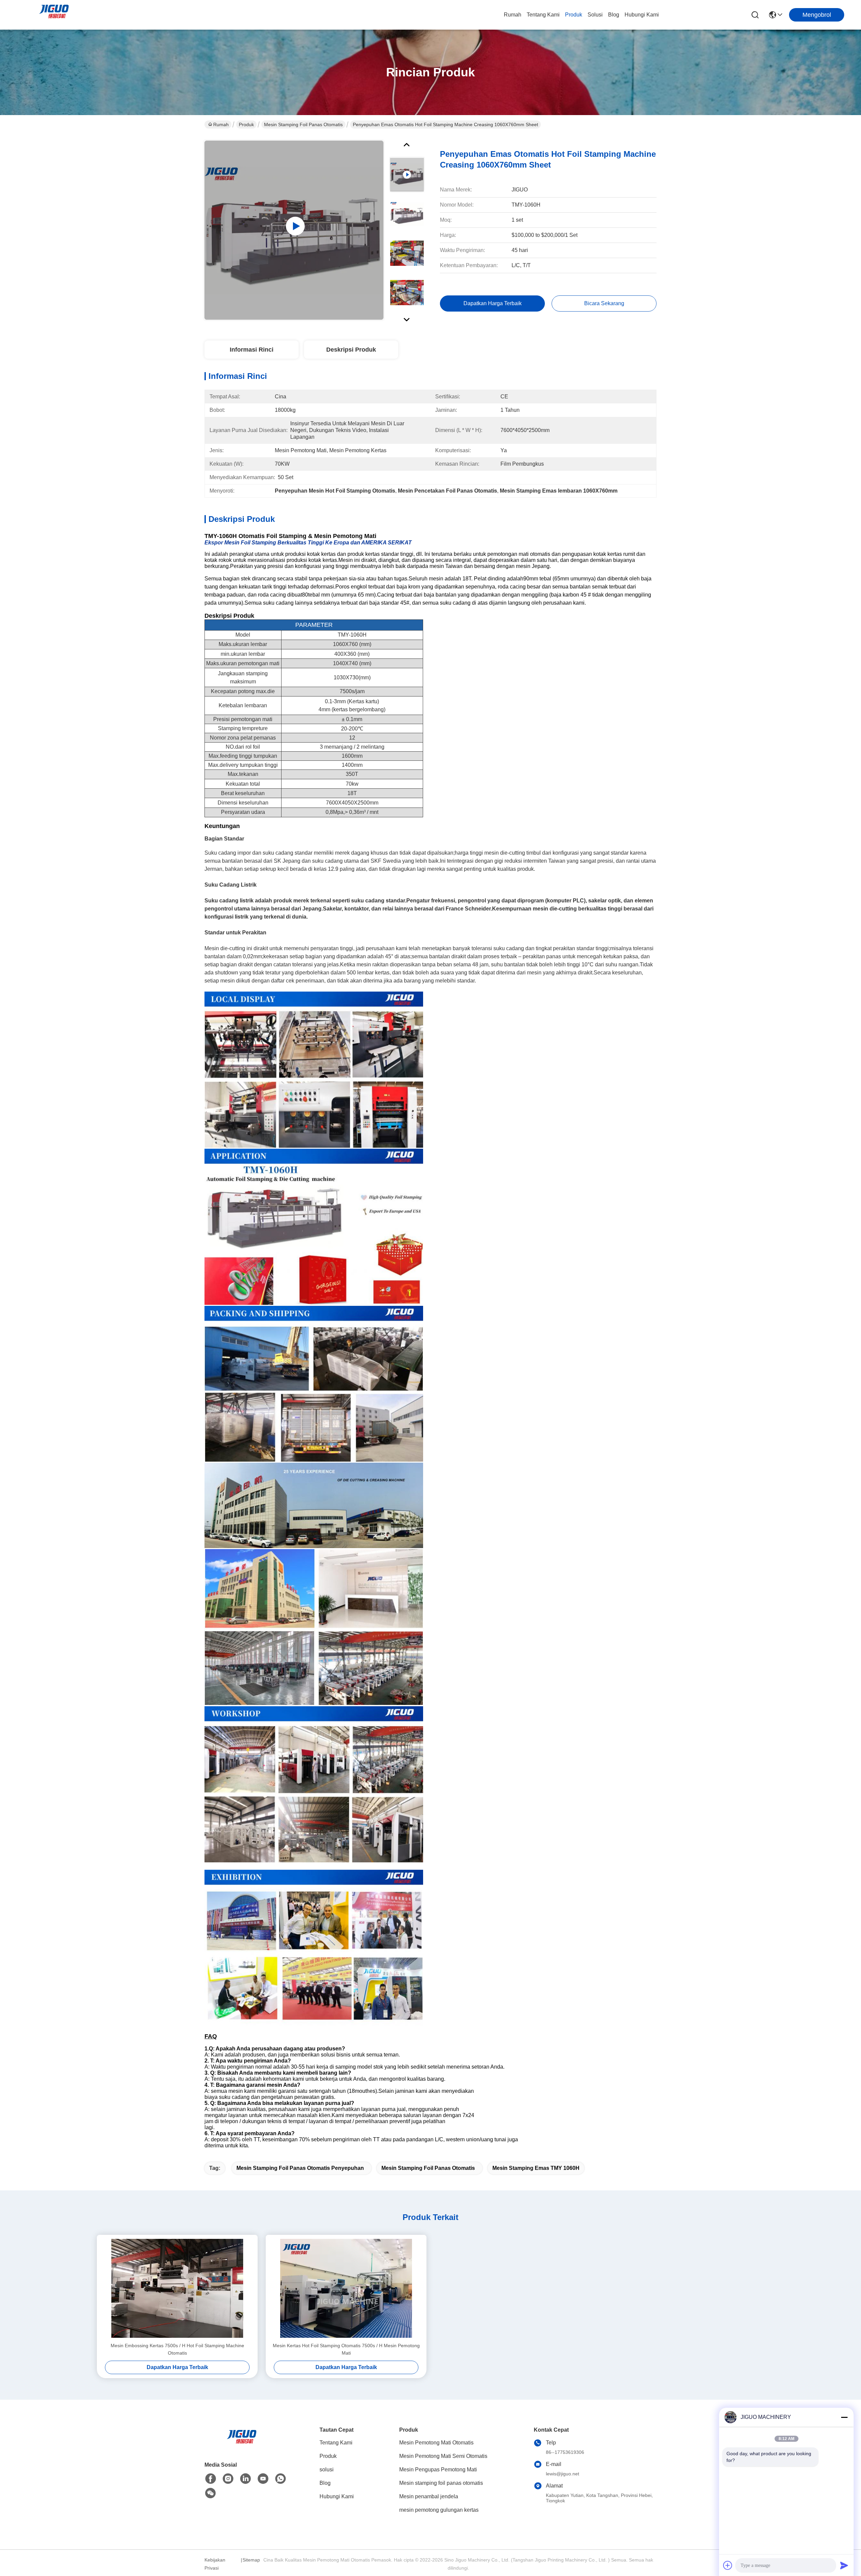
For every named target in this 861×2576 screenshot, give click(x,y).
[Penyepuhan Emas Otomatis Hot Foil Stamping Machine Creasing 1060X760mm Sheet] (294, 230)
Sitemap (251, 2560)
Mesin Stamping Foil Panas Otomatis (428, 2168)
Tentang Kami (543, 15)
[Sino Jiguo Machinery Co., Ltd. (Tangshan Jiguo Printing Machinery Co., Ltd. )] (54, 15)
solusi (595, 15)
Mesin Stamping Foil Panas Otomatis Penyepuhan (300, 2168)
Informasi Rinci (252, 350)
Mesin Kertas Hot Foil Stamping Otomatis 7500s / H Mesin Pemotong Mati (346, 2349)
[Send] (844, 2565)
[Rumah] (241, 2445)
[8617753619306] (280, 2479)
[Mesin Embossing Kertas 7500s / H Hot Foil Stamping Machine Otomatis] (177, 2288)
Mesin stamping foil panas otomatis (303, 124)
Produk (574, 15)
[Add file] (728, 2565)
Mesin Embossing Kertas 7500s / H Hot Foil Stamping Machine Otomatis (177, 2349)
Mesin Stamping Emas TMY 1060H (536, 2168)
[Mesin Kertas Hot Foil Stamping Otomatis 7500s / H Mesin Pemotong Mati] (346, 2288)
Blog (614, 15)
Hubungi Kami (642, 15)
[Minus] (844, 2417)
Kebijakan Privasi (215, 2564)
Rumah (513, 15)
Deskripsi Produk (351, 350)
